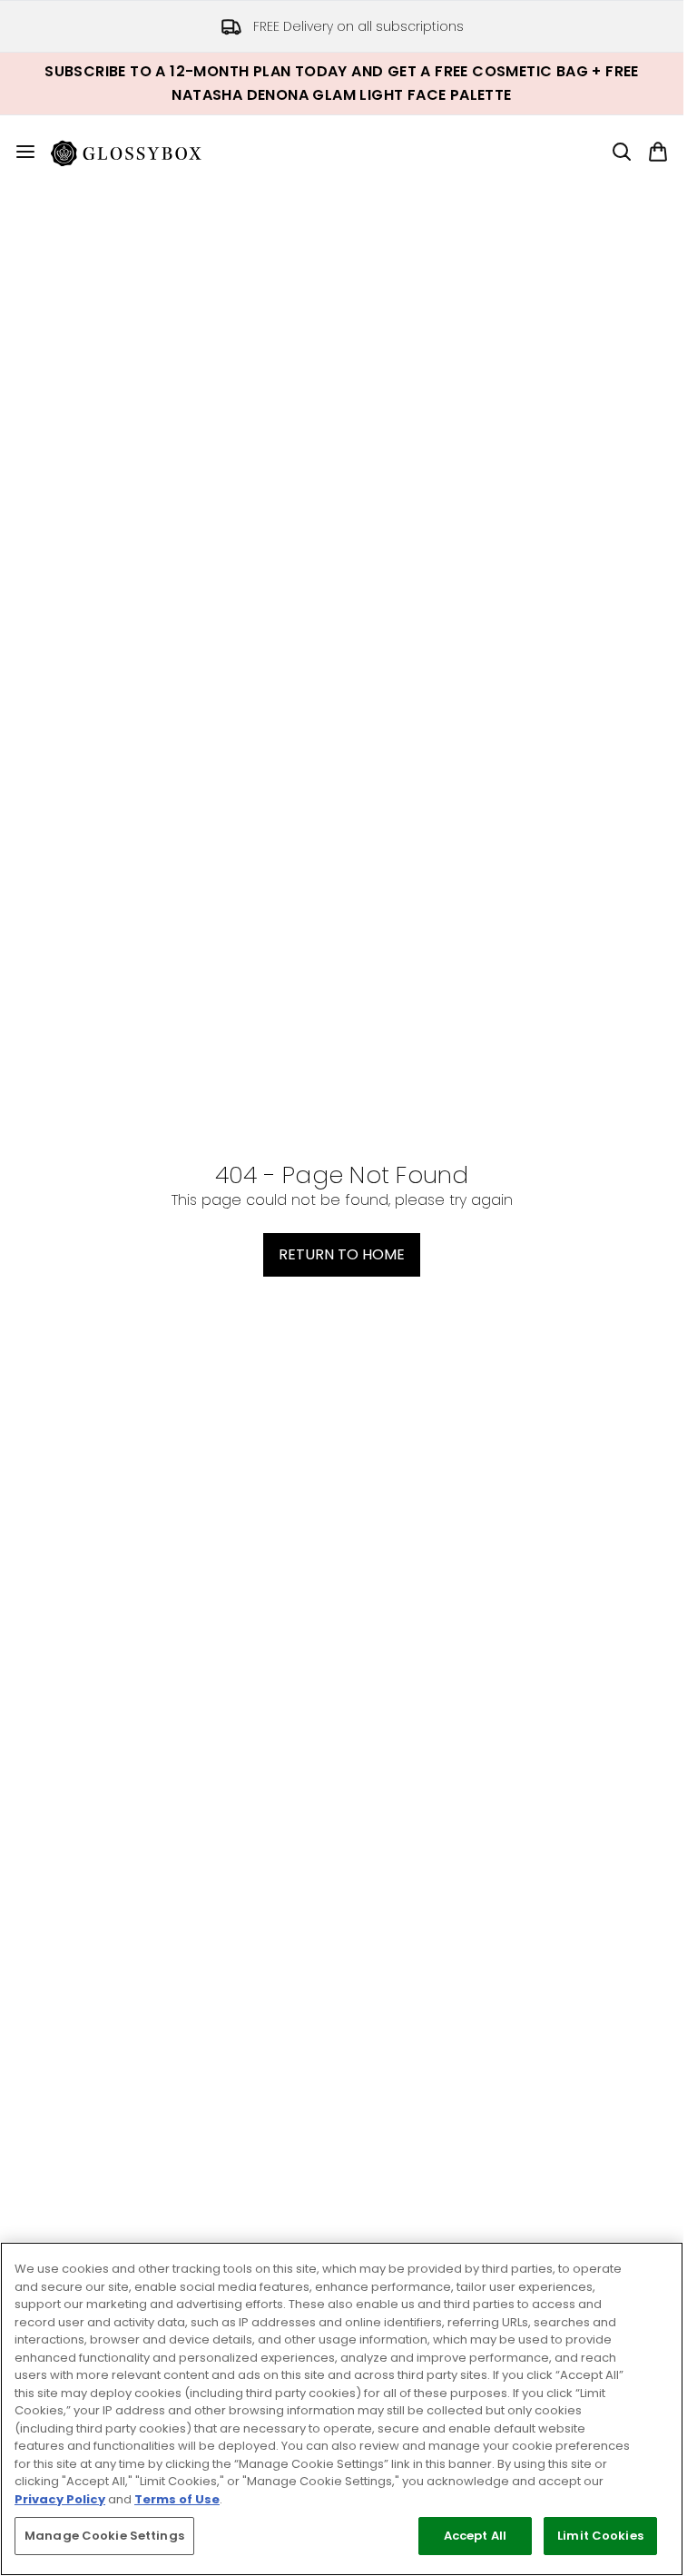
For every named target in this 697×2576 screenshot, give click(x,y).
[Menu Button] (18, 152)
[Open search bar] (622, 152)
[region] (342, 2409)
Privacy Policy (60, 2499)
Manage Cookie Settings (104, 2536)
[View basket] (658, 152)
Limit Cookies (600, 2536)
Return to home (342, 1254)
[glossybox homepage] (137, 152)
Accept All (475, 2536)
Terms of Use (177, 2499)
